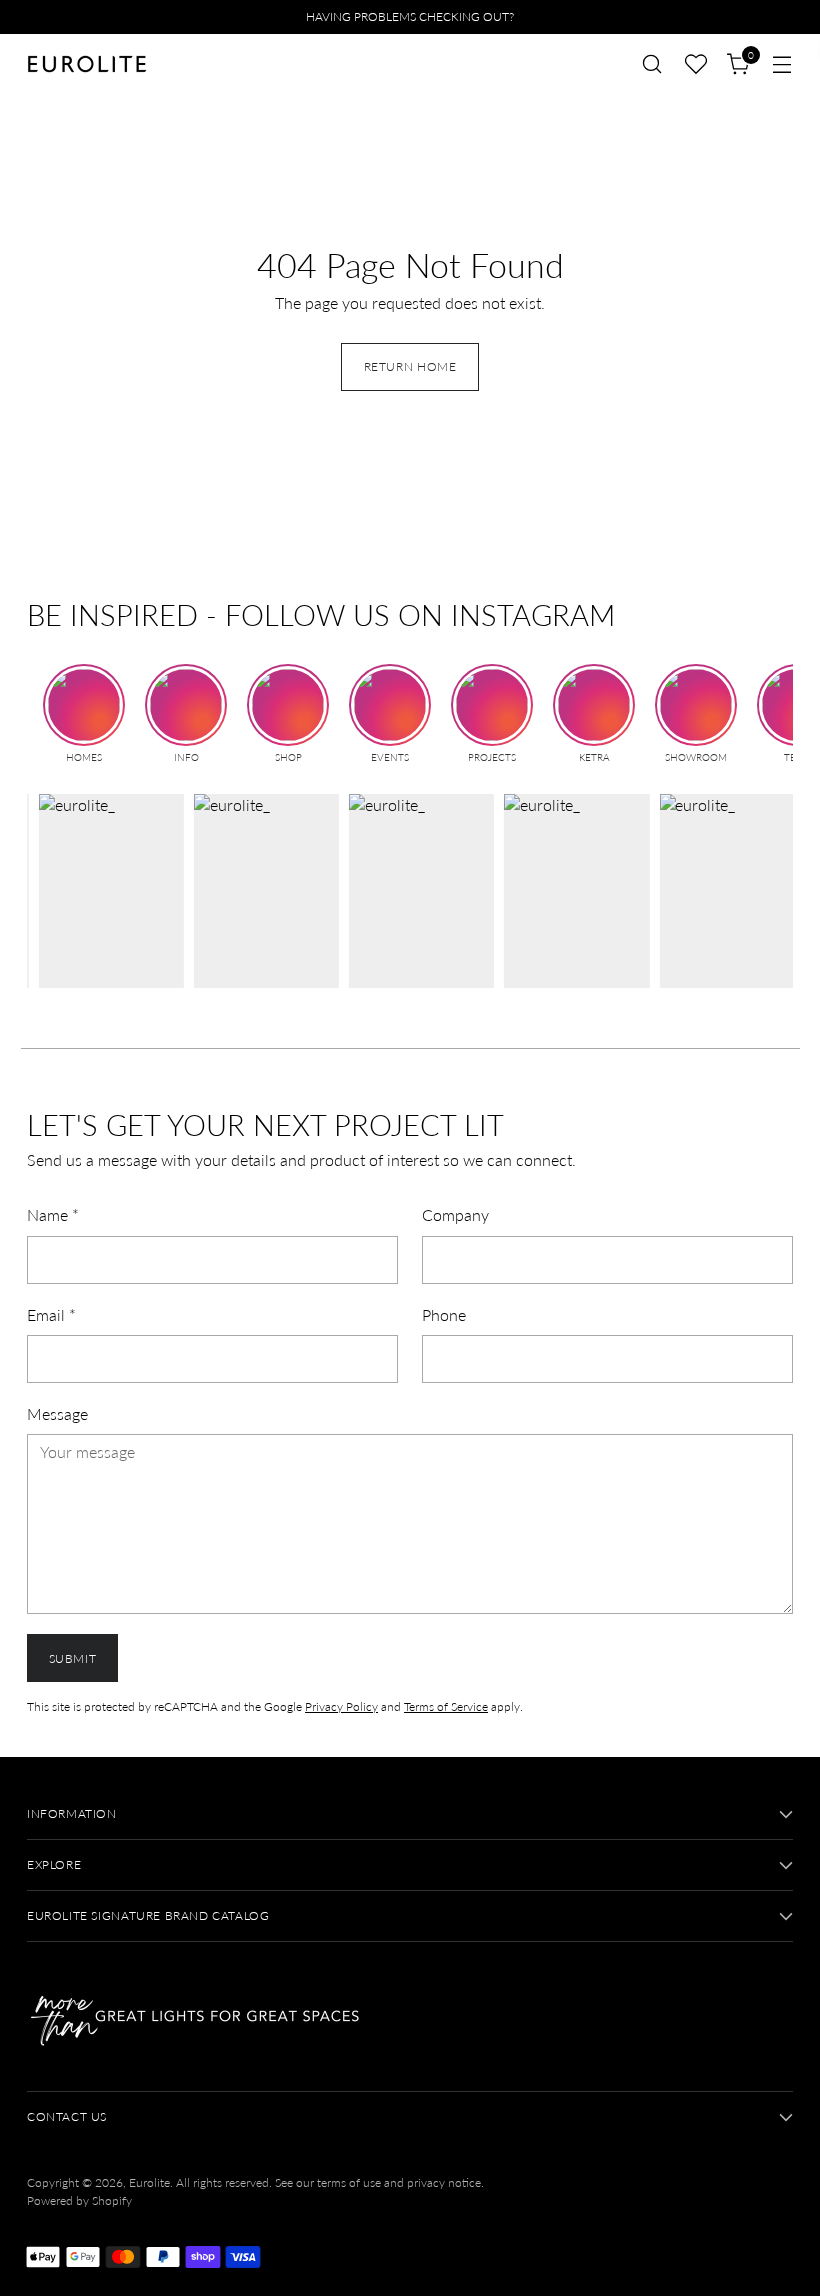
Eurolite (149, 2182)
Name (53, 1215)
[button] (696, 64)
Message (57, 1414)
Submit (73, 1658)
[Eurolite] (87, 64)
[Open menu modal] (782, 64)
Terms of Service (446, 1706)
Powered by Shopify (79, 2200)
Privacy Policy (341, 1706)
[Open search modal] (652, 64)
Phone (444, 1315)
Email (51, 1315)
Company (455, 1215)
